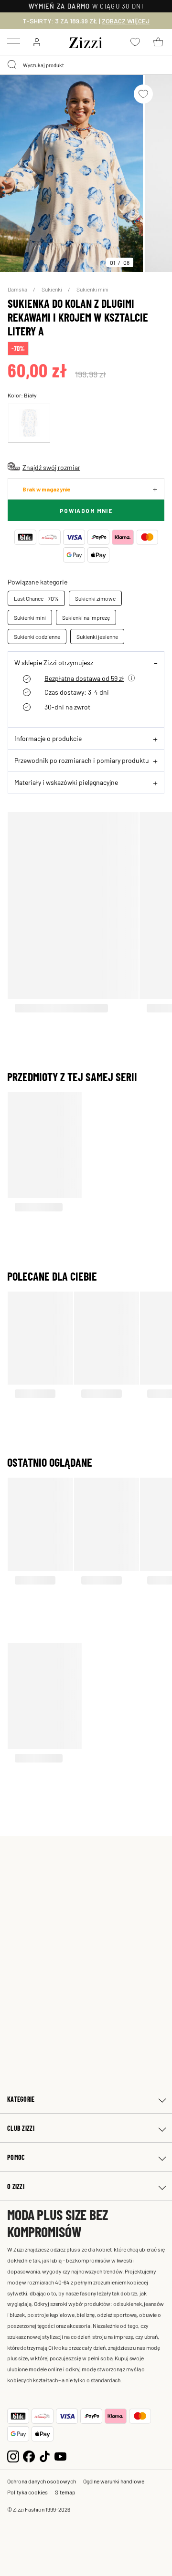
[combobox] (86, 65)
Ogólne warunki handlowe (114, 2481)
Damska (18, 289)
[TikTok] (45, 2456)
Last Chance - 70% (36, 598)
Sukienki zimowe (95, 598)
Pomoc (16, 2157)
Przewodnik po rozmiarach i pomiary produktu (82, 760)
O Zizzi (16, 2186)
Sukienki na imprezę (86, 617)
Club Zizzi (21, 2128)
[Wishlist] (143, 94)
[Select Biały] (29, 423)
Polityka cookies (27, 2492)
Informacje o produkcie (48, 738)
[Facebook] (29, 2456)
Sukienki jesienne (97, 636)
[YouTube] (60, 2456)
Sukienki (52, 289)
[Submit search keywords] (12, 65)
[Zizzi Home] (86, 41)
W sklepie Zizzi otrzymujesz (54, 662)
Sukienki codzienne (37, 636)
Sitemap (65, 2492)
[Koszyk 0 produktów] (158, 42)
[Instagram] (13, 2456)
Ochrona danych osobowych (42, 2481)
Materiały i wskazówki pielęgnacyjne (66, 782)
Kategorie (21, 2099)
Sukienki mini (92, 289)
